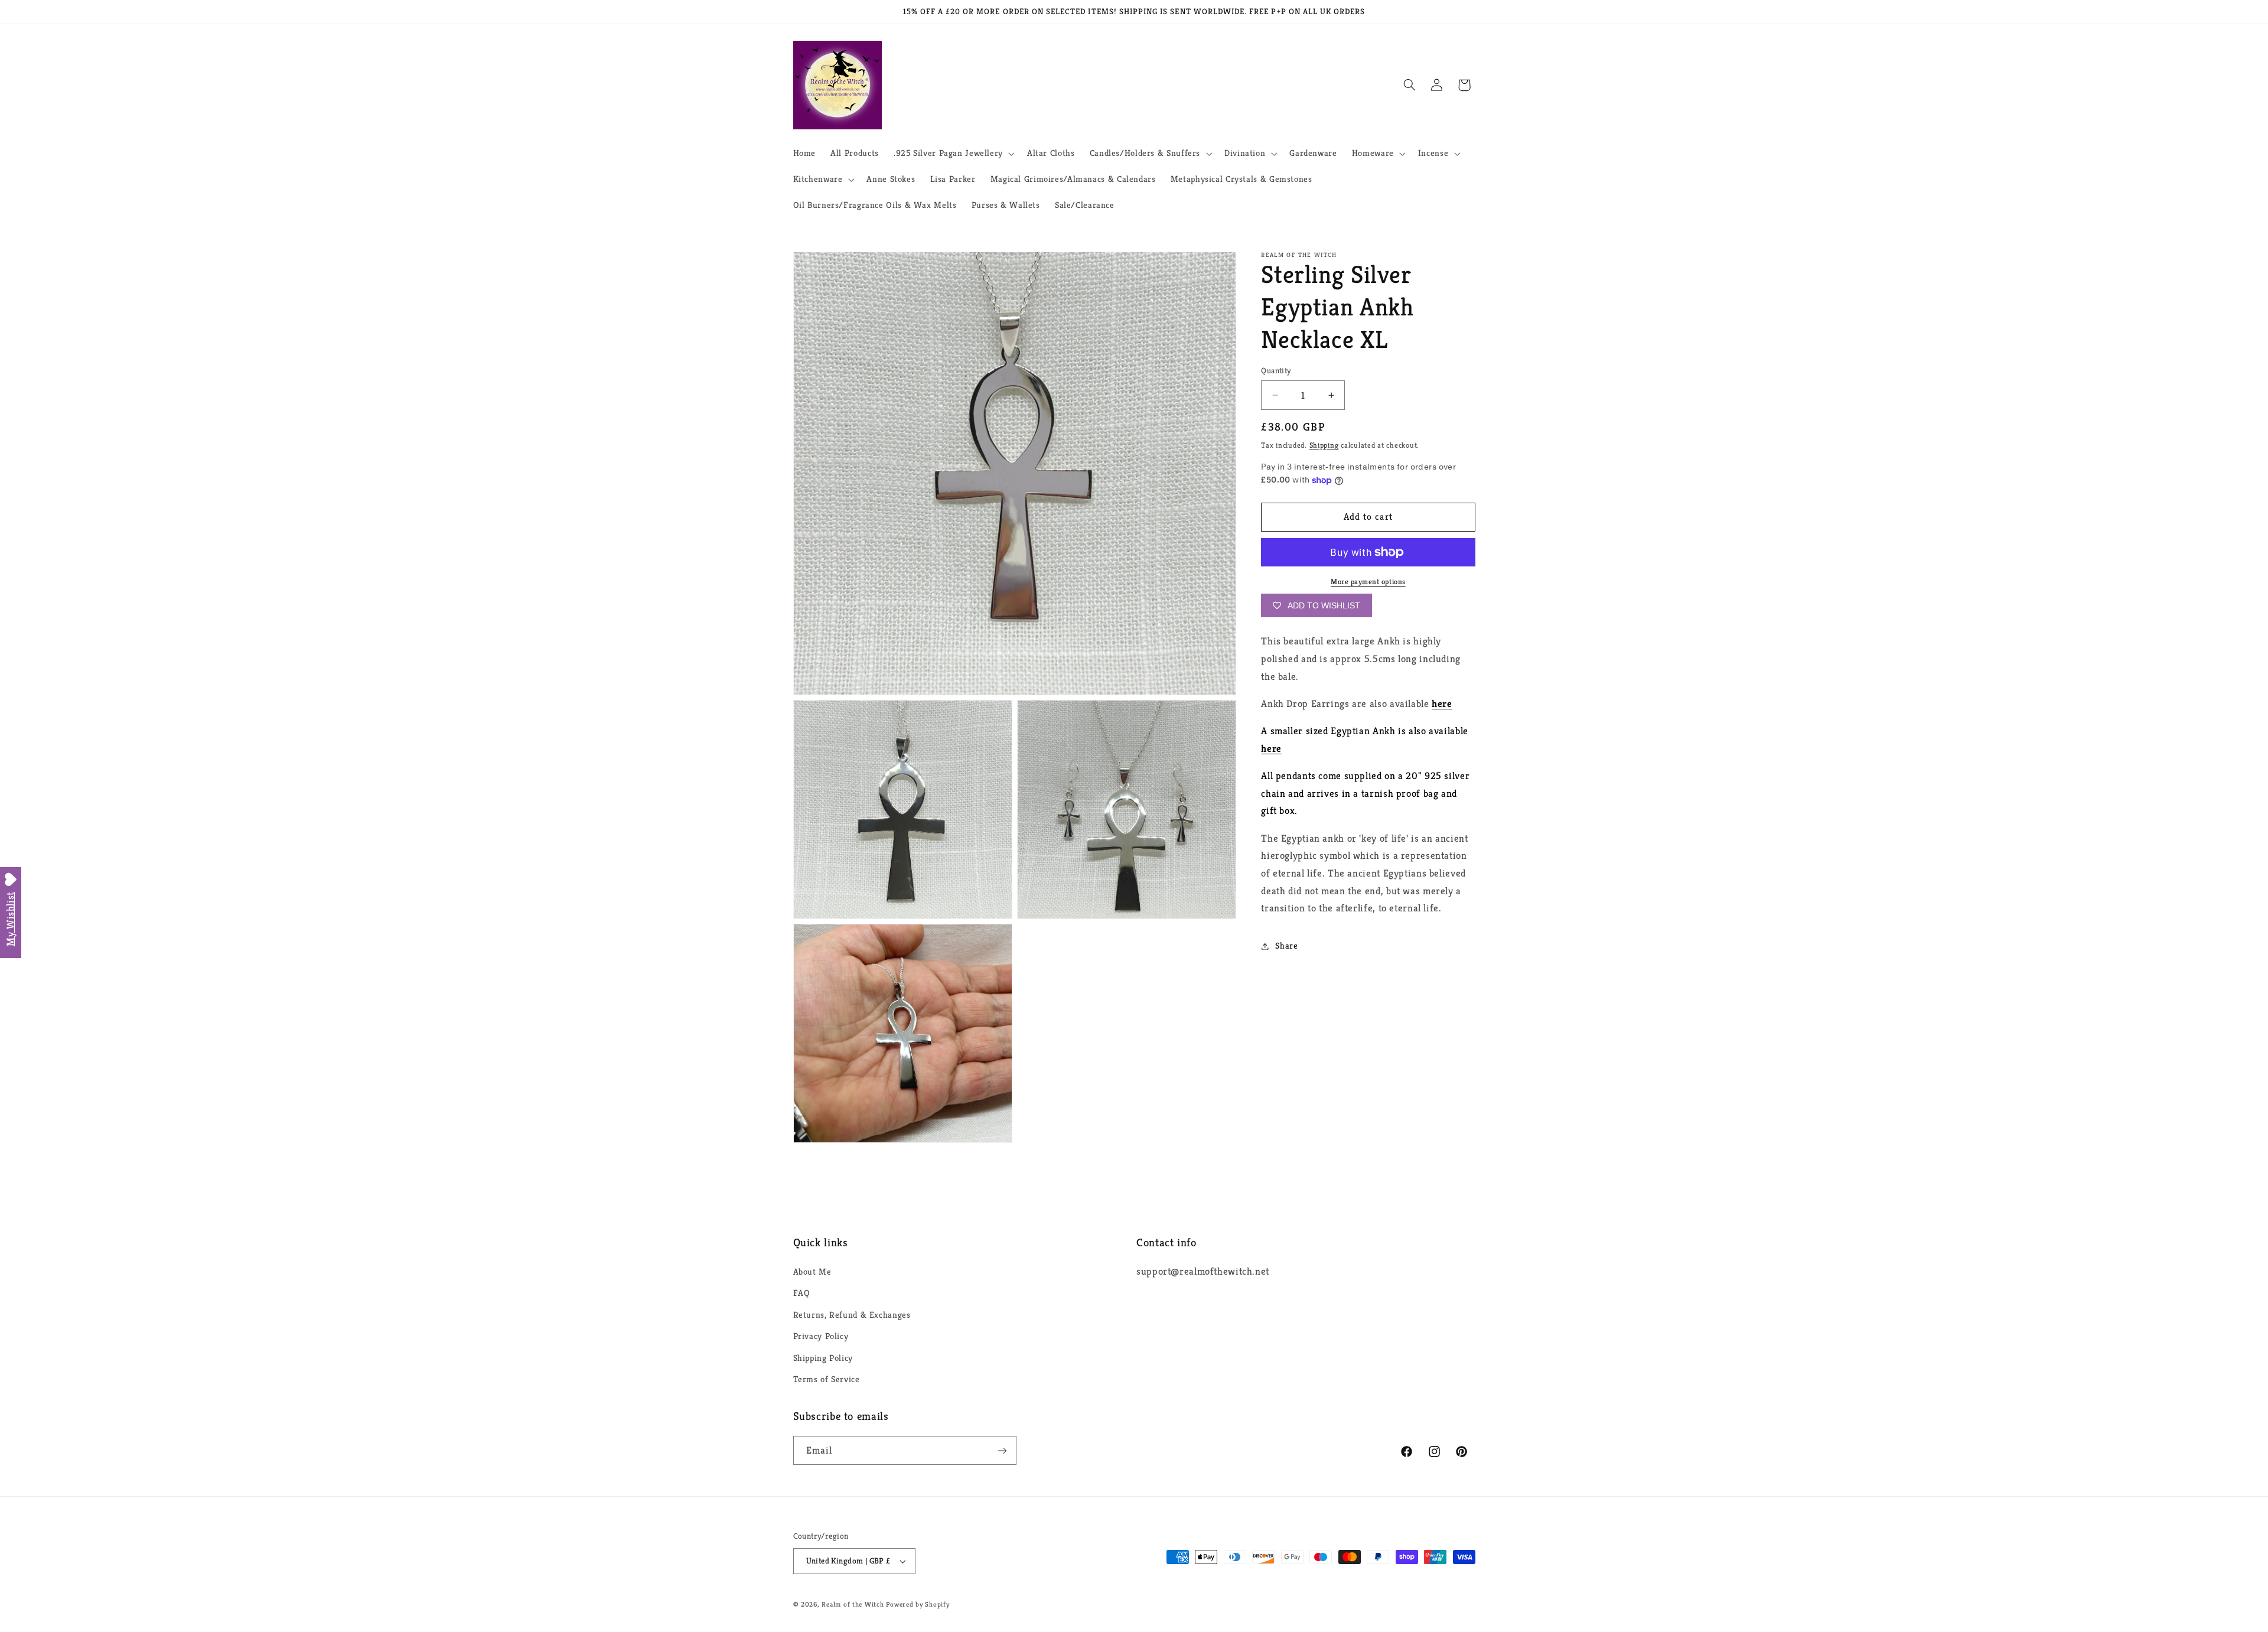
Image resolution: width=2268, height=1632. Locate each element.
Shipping (1324, 445)
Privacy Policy (821, 1336)
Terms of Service (827, 1379)
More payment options (1368, 582)
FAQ (802, 1293)
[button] (953, 154)
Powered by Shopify (918, 1604)
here (1442, 704)
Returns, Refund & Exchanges (852, 1315)
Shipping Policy (823, 1358)
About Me (812, 1272)
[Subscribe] (1002, 1450)
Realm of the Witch (853, 1604)
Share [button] (1286, 946)
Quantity (1276, 371)
